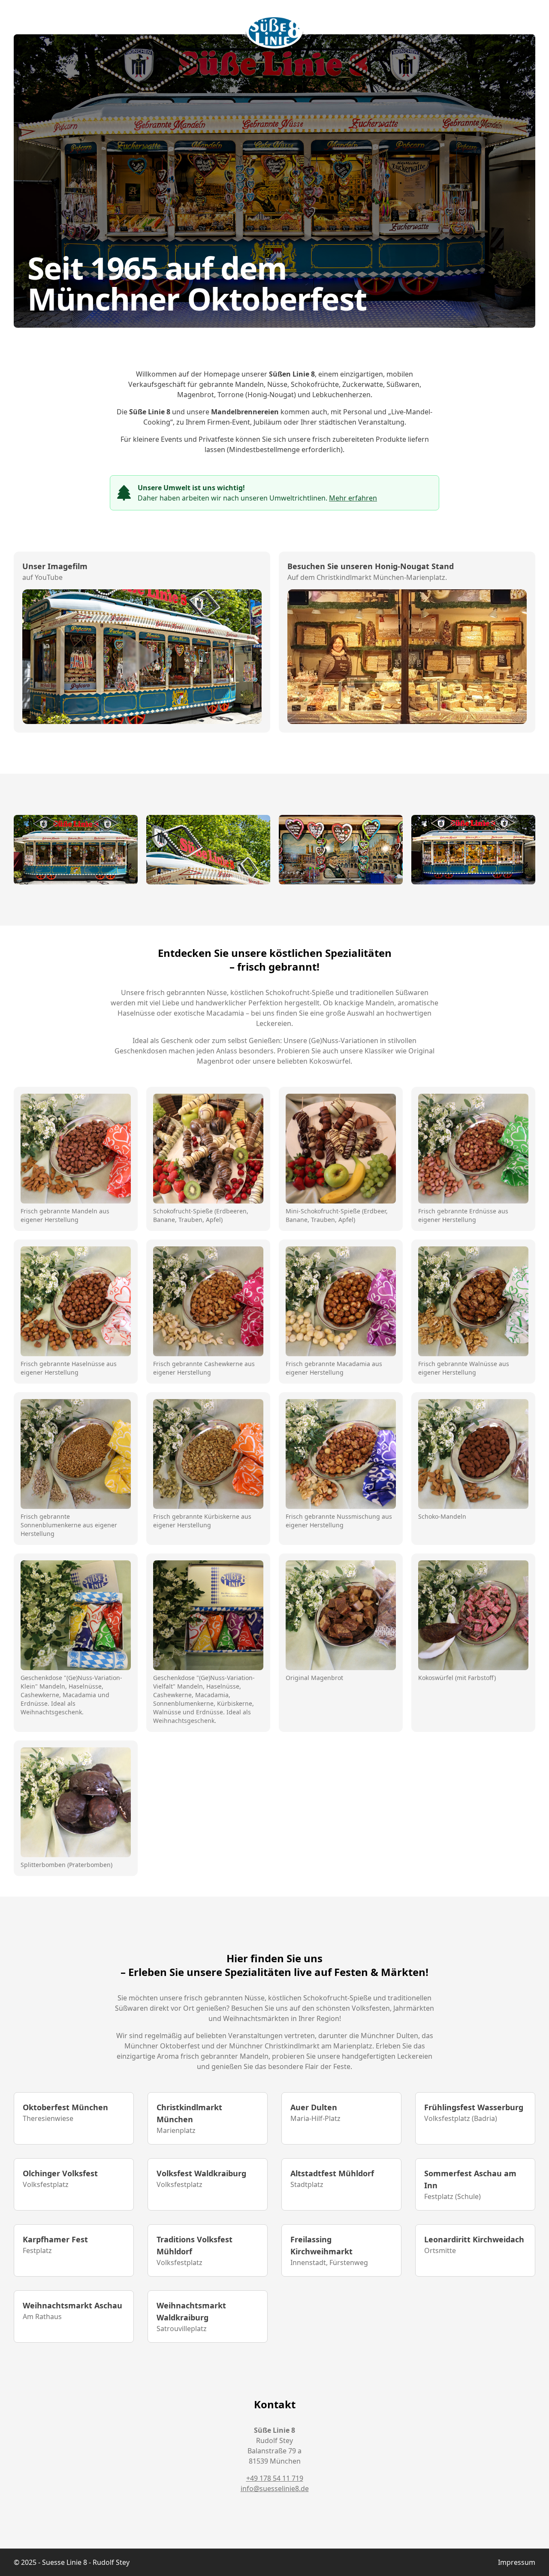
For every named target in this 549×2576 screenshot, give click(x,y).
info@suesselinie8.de (275, 2489)
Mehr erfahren (353, 498)
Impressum (517, 2562)
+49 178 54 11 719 (275, 2478)
